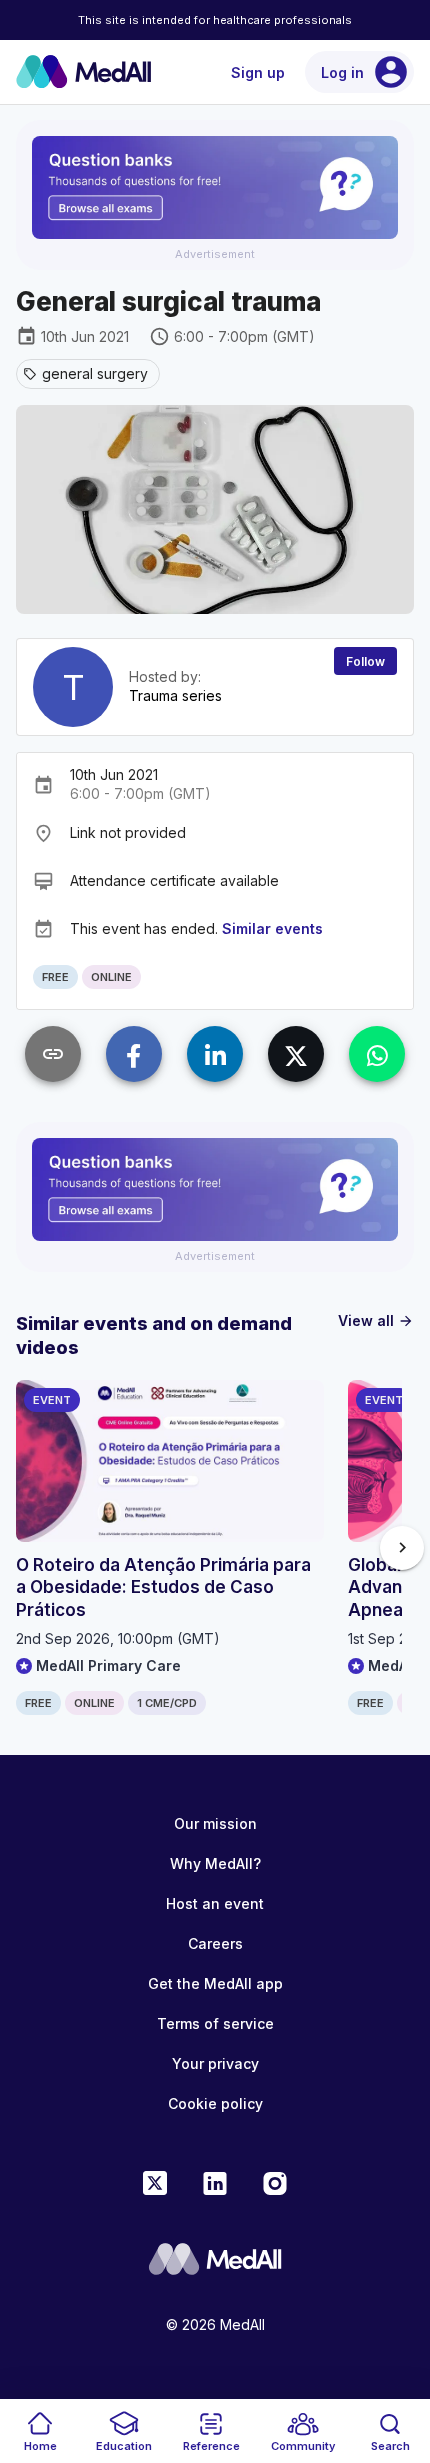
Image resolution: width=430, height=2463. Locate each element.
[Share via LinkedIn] (215, 1054)
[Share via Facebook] (134, 1054)
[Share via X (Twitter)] (296, 1054)
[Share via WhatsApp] (377, 1054)
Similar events (272, 928)
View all (376, 1320)
